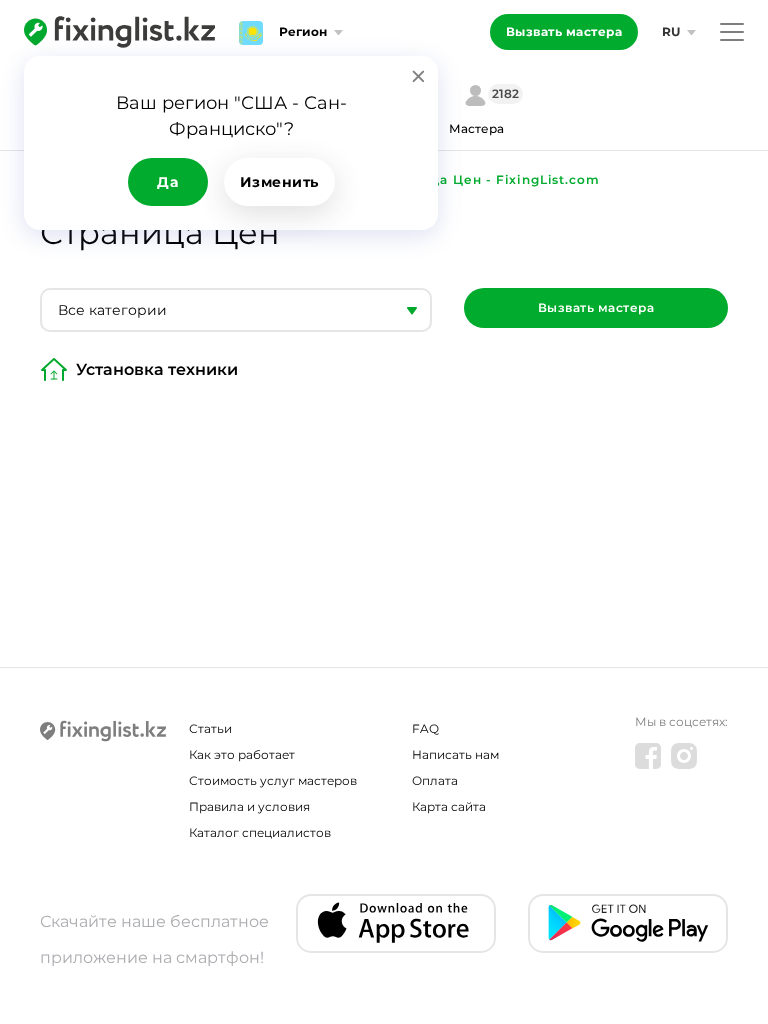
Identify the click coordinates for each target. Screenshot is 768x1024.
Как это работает (242, 754)
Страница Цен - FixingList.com (490, 179)
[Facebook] (648, 756)
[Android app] (628, 923)
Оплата (435, 780)
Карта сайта (449, 806)
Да (167, 182)
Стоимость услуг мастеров (273, 780)
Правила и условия (249, 806)
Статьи (210, 728)
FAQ (425, 728)
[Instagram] (684, 756)
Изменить (279, 182)
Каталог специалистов (260, 832)
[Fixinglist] (119, 32)
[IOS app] (396, 923)
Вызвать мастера (564, 31)
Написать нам (455, 754)
